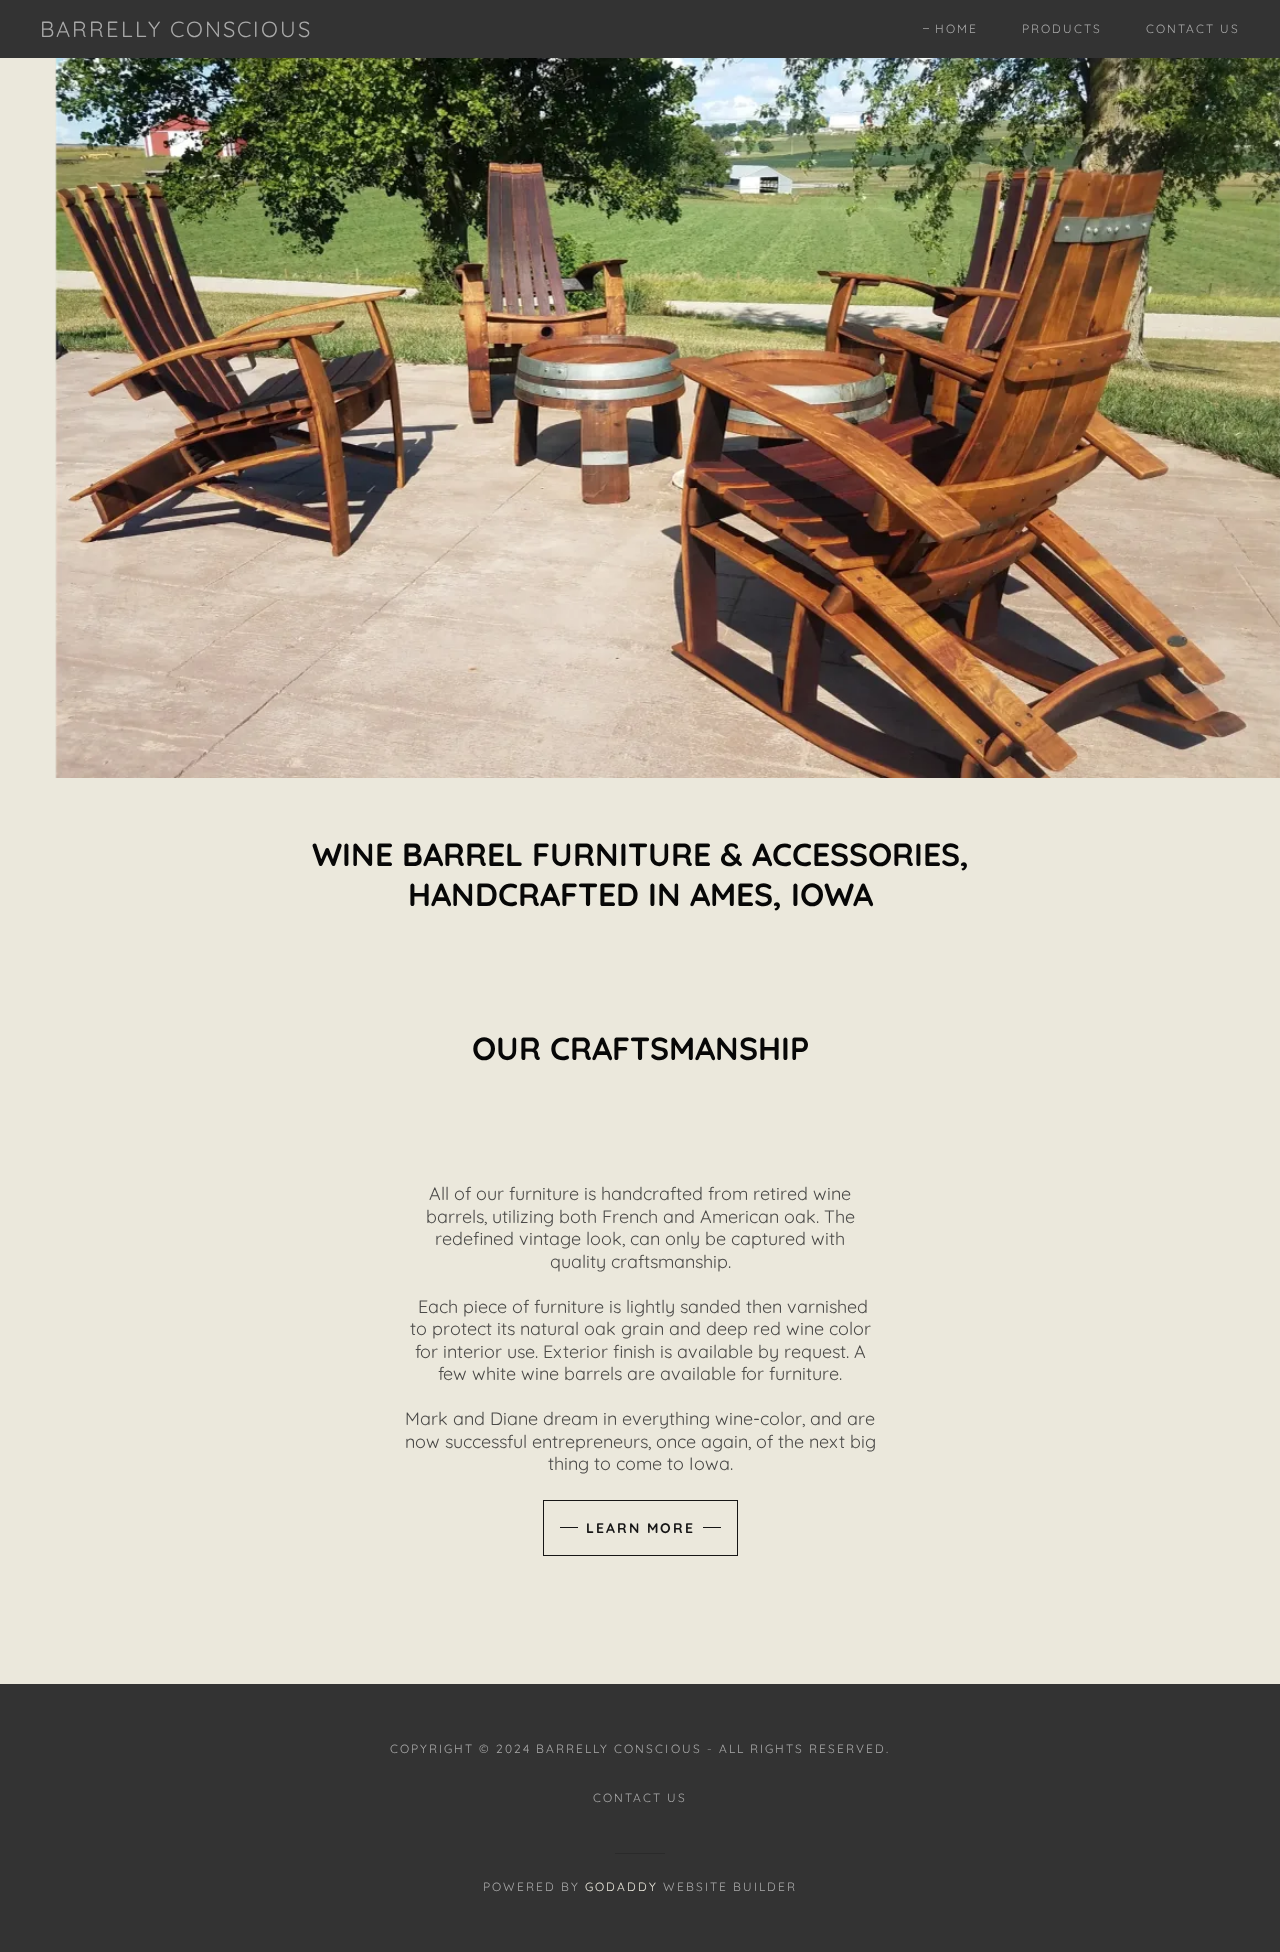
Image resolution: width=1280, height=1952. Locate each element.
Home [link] (956, 28)
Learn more (640, 1528)
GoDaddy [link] (621, 1886)
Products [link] (1062, 28)
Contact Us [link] (1193, 28)
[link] (176, 31)
